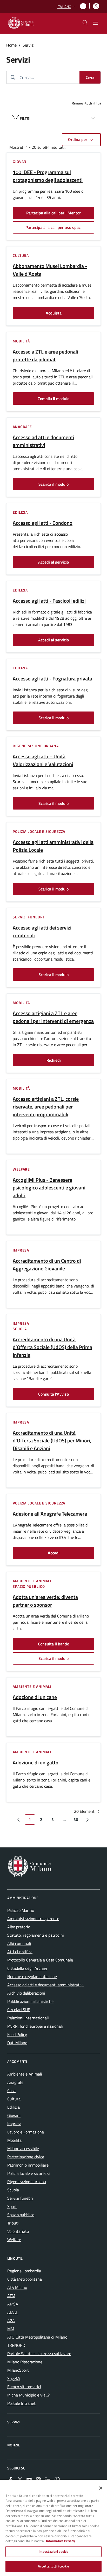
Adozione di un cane (35, 1697)
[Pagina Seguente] (88, 1819)
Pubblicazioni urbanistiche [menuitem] (30, 2001)
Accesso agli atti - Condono (43, 523)
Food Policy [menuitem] (17, 2034)
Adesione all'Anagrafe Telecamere (50, 1514)
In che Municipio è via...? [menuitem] (28, 2395)
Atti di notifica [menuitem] (20, 1952)
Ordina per (78, 139)
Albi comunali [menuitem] (19, 1943)
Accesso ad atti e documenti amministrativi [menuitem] (45, 1985)
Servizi (14, 2422)
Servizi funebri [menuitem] (20, 2198)
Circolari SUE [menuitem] (19, 2010)
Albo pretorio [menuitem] (19, 1927)
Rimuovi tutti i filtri (86, 103)
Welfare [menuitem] (14, 2240)
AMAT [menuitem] (12, 2312)
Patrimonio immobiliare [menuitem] (28, 2165)
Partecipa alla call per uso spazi (53, 227)
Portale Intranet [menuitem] (21, 2403)
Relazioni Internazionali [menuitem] (28, 2018)
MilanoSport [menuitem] (18, 2370)
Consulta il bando (53, 1644)
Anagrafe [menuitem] (15, 2082)
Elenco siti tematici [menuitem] (24, 2387)
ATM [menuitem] (11, 2296)
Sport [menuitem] (12, 2206)
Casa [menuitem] (11, 2091)
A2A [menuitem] (11, 2320)
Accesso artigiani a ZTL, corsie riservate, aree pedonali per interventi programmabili (46, 1107)
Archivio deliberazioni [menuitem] (26, 1993)
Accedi (54, 1553)
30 (76, 1819)
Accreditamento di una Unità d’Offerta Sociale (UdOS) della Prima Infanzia (52, 1347)
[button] (67, 7)
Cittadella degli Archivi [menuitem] (27, 1968)
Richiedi (54, 1060)
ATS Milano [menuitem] (17, 2287)
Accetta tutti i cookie (53, 2566)
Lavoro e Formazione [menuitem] (26, 2132)
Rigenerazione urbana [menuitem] (27, 2182)
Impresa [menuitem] (14, 2124)
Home (11, 45)
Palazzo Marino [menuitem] (21, 1910)
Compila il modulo (53, 399)
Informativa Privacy (61, 2541)
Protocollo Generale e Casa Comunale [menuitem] (40, 1960)
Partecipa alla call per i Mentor (53, 213)
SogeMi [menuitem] (14, 2378)
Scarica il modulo (53, 484)
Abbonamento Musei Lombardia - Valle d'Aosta (50, 270)
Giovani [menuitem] (14, 2115)
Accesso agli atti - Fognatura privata (52, 679)
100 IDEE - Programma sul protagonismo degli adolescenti (48, 176)
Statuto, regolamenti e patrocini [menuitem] (36, 1935)
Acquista (54, 313)
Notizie (14, 2445)
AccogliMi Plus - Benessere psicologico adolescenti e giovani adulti (49, 1188)
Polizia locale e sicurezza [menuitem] (29, 2173)
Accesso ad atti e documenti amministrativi (44, 441)
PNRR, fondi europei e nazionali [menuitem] (35, 2026)
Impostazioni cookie (53, 2551)
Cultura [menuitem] (14, 2099)
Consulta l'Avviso (53, 1394)
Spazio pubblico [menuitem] (21, 2215)
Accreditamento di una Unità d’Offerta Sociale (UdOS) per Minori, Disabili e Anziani (52, 1441)
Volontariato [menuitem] (18, 2231)
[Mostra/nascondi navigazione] (96, 23)
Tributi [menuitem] (13, 2223)
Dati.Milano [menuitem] (17, 2043)
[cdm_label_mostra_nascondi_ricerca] (85, 23)
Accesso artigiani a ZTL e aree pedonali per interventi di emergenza (53, 1017)
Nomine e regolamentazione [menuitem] (32, 1976)
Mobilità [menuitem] (14, 2140)
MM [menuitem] (11, 2329)
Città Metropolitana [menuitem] (25, 2279)
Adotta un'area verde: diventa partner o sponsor (45, 1601)
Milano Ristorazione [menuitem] (25, 2362)
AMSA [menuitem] (13, 2304)
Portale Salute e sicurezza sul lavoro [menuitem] (39, 2354)
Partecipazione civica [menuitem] (26, 2157)
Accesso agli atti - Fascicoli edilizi (49, 601)
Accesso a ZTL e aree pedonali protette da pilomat (45, 356)
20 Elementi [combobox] (85, 1811)
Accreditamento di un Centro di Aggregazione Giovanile (47, 1265)
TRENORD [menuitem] (16, 2345)
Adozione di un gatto (36, 1763)
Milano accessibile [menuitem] (23, 2148)
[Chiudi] (101, 2488)
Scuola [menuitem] (13, 2190)
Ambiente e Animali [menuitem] (25, 2074)
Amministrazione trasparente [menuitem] (33, 1919)
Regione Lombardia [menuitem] (24, 2271)
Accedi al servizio (53, 562)
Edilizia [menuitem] (14, 2107)
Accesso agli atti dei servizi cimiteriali (42, 932)
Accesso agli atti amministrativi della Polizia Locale (53, 846)
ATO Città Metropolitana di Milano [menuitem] (37, 2337)
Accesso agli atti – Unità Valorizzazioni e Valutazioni (43, 760)
